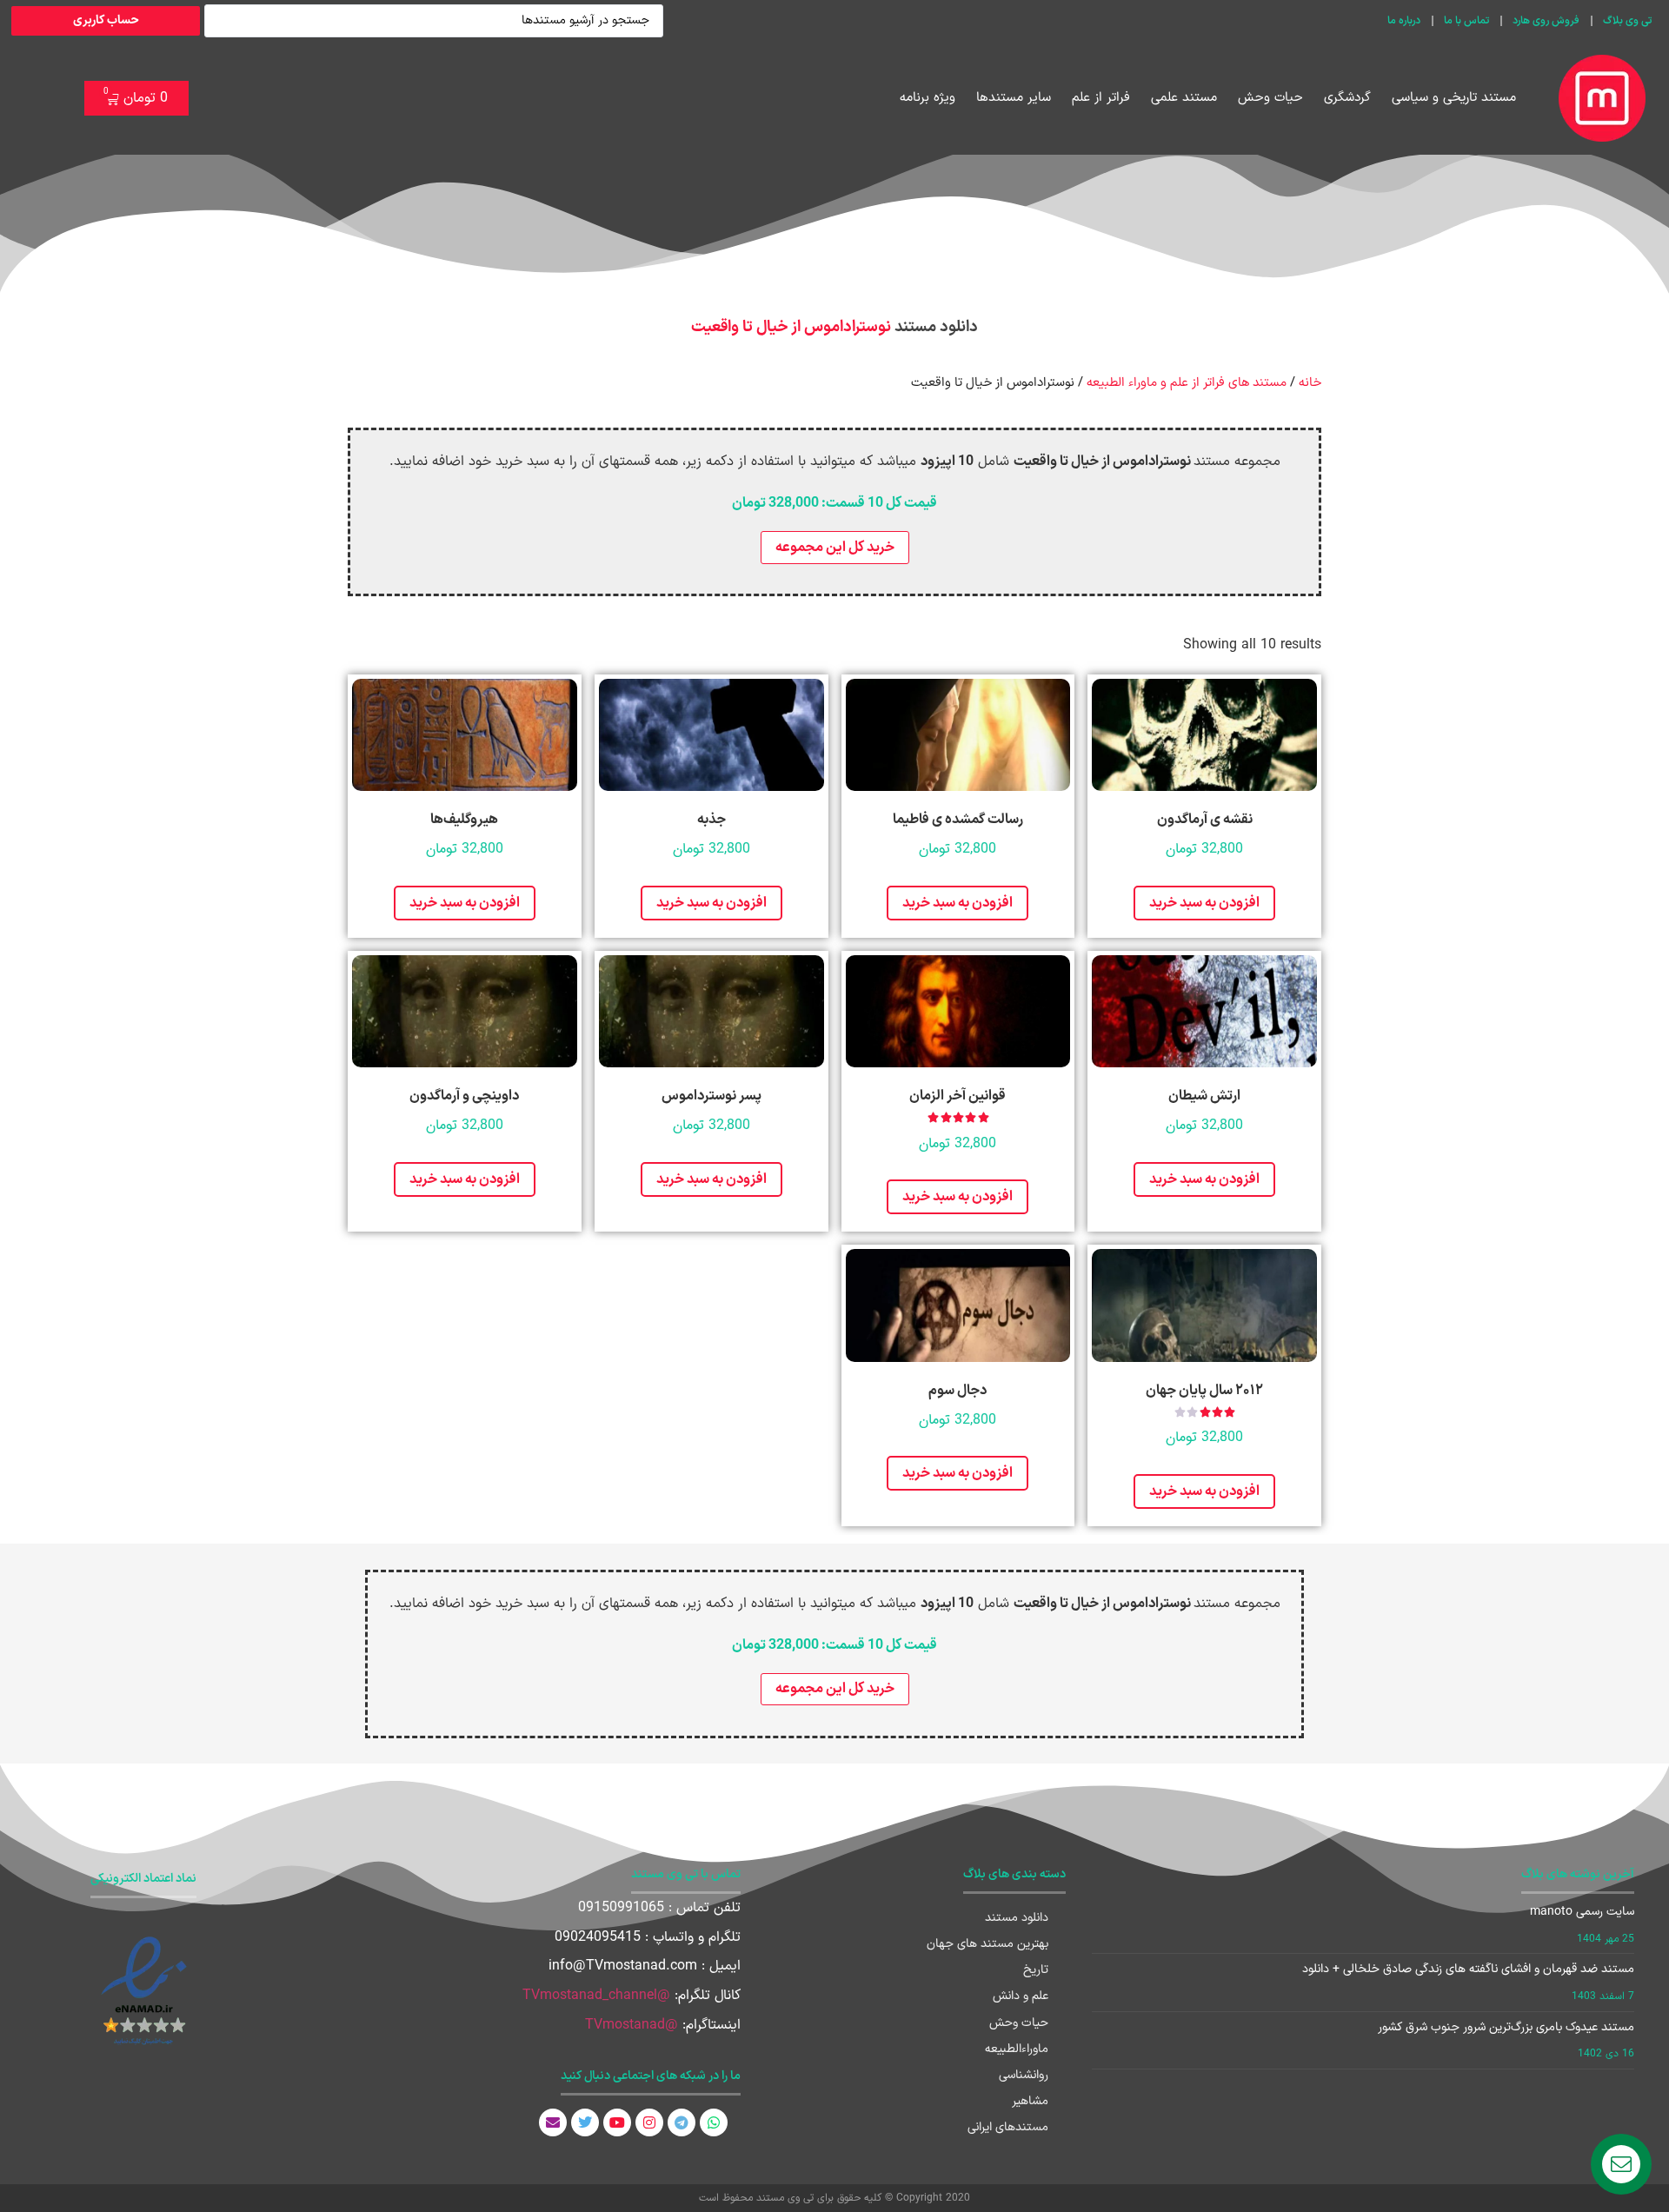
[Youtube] (617, 2122)
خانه (1310, 382)
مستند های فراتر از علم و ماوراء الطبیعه (1187, 382)
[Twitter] (585, 2122)
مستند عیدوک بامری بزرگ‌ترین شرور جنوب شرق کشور (1506, 2027)
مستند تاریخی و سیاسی (1454, 98)
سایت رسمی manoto (1582, 1912)
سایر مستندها (1014, 98)
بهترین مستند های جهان (987, 1944)
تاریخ (1036, 1970)
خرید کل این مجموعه (835, 548)
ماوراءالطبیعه (1017, 2049)
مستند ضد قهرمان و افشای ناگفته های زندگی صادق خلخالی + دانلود (1468, 1969)
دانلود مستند (1017, 1918)
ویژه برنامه (928, 98)
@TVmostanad (632, 2025)
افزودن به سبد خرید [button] (1204, 903)
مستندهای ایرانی (1008, 2127)
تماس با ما (1466, 21)
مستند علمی (1184, 98)
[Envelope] (553, 2122)
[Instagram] (649, 2122)
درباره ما (1404, 21)
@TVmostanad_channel (596, 1996)
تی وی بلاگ (1627, 21)
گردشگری (1347, 98)
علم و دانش (1021, 1996)
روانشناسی (1024, 2075)
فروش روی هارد (1546, 21)
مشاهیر (1030, 2101)
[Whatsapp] (714, 2122)
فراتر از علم (1101, 98)
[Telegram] (682, 2122)
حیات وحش (1270, 98)
